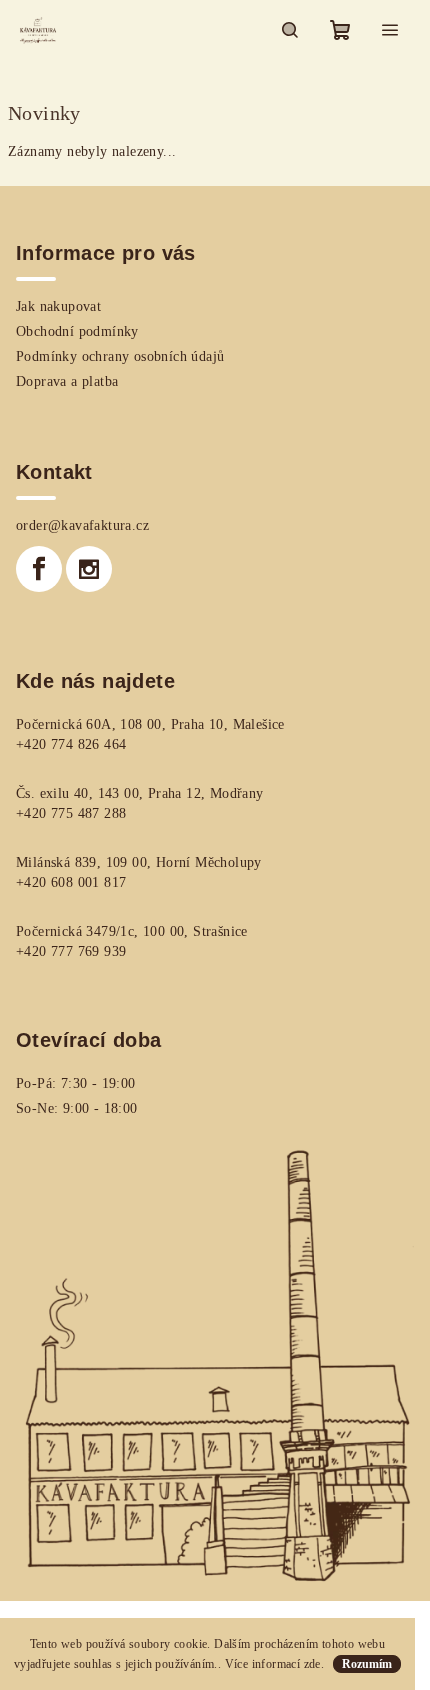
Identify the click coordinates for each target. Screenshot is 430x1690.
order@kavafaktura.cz (82, 525)
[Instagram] (89, 569)
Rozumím (367, 1664)
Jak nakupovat (58, 306)
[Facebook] (39, 569)
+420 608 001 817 (71, 882)
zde (312, 1664)
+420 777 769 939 (71, 951)
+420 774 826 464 (71, 744)
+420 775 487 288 (71, 813)
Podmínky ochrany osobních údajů (120, 356)
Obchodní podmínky (77, 331)
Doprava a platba (67, 381)
